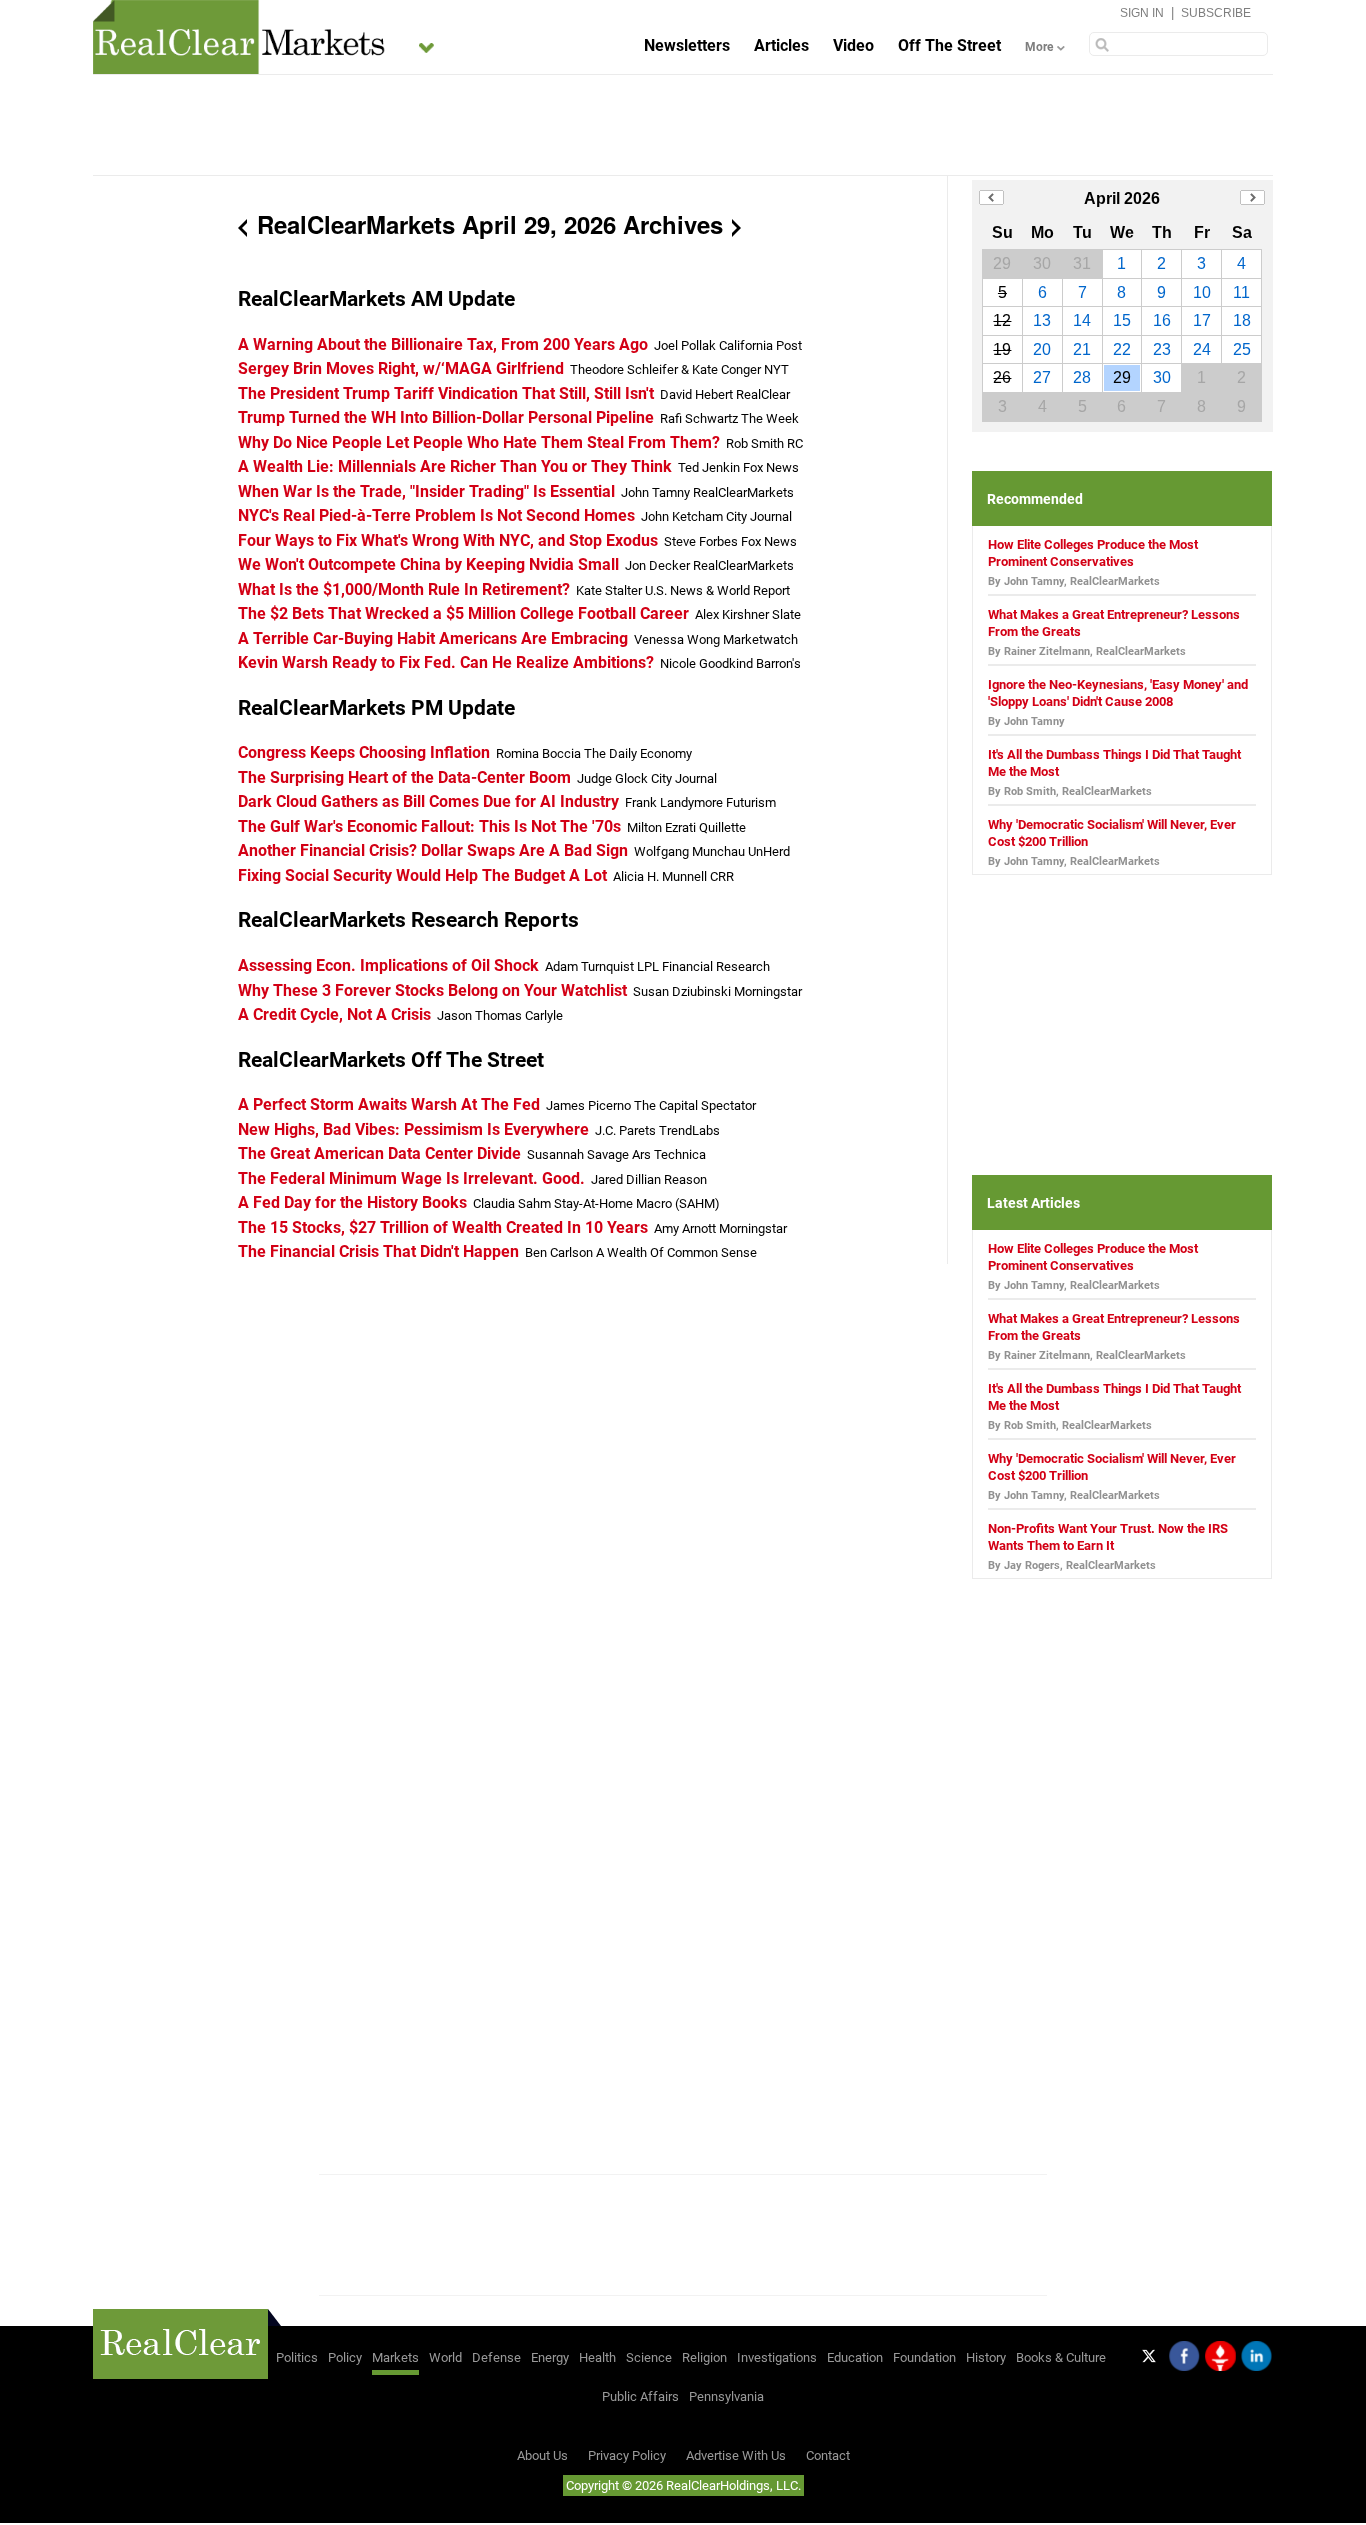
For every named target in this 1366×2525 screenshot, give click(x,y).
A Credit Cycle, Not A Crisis (334, 1014)
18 (1242, 320)
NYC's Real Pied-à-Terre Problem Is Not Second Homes (436, 515)
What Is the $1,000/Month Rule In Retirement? (404, 589)
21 (1082, 349)
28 (1082, 377)
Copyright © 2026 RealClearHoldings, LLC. (683, 2485)
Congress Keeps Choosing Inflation (364, 752)
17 (1202, 320)
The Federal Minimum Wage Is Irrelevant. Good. (411, 1178)
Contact (828, 2455)
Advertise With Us (736, 2455)
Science (649, 2357)
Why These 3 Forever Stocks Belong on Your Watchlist (432, 990)
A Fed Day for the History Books (352, 1202)
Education (855, 2357)
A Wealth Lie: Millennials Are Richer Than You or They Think (455, 466)
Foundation (924, 2357)
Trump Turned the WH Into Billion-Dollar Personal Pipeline (446, 417)
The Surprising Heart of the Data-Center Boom (404, 777)
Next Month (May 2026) (1252, 197)
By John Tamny (1026, 721)
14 (1082, 320)
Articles (781, 45)
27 (1042, 377)
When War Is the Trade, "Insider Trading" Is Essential (426, 491)
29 (1122, 377)
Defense (496, 2357)
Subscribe (1216, 13)
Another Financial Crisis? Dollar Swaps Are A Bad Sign (433, 850)
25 (1242, 349)
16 (1162, 320)
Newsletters (687, 45)
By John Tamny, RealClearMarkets (1074, 581)
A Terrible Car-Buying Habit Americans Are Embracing (433, 638)
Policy (345, 2357)
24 (1202, 349)
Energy (550, 2357)
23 (1162, 349)
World (445, 2357)
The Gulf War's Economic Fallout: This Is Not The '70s (429, 826)
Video (853, 45)
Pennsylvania (726, 2396)
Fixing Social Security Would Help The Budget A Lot (422, 875)
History (986, 2357)
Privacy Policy (627, 2455)
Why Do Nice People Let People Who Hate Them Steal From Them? (479, 442)
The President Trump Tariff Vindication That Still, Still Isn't (446, 393)
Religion (704, 2357)
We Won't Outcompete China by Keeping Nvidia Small (428, 564)
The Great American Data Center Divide (379, 1153)
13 (1042, 320)
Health (597, 2357)
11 (1241, 292)
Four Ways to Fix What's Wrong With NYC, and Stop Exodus (448, 540)
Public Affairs (640, 2396)
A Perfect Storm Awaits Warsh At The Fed (389, 1104)
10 (1202, 292)
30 (1162, 377)
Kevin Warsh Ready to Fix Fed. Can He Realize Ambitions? (446, 662)
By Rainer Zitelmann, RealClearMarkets (1087, 651)
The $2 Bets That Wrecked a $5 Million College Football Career (463, 613)
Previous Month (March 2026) (991, 197)
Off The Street (949, 45)
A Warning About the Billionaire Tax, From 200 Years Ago (443, 344)
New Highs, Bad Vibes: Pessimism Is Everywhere (413, 1129)
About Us (542, 2455)
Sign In (1142, 13)
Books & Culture (1061, 2357)
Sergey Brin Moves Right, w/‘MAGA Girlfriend (401, 368)
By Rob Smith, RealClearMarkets (1070, 791)
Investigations (777, 2357)
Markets (395, 2357)
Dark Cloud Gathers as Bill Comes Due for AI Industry (428, 801)
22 (1122, 349)
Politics (297, 2357)
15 (1122, 320)
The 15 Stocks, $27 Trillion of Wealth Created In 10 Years (443, 1227)
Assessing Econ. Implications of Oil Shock (388, 965)
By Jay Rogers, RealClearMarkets (1072, 1565)
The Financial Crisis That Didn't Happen (378, 1251)
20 (1042, 349)
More (1039, 47)
